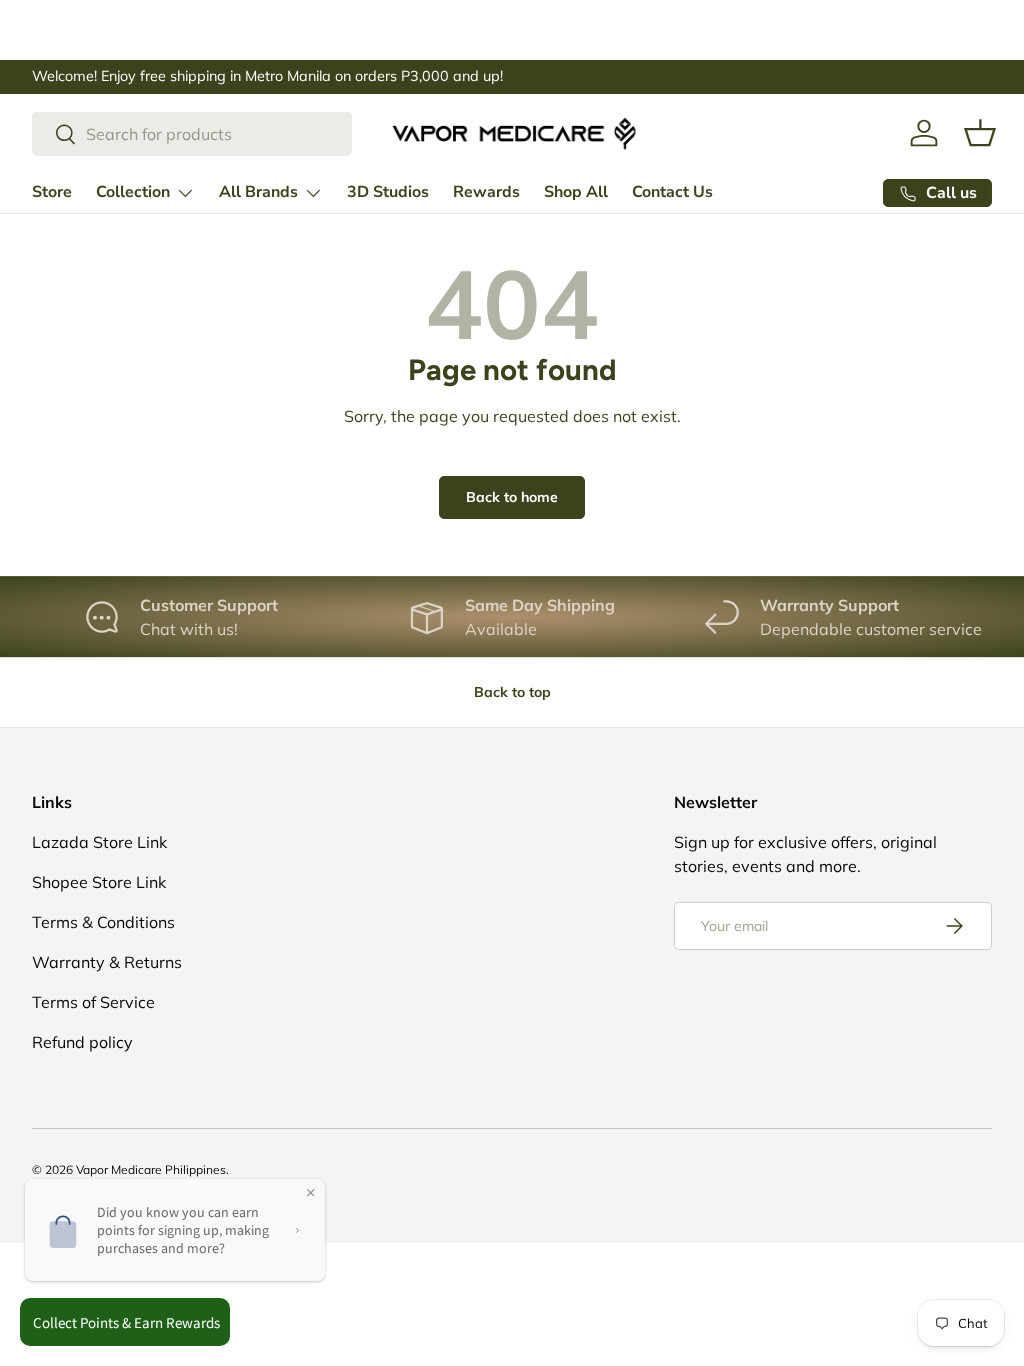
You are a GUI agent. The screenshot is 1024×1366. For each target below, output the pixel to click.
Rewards (486, 192)
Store (52, 192)
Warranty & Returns (107, 962)
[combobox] (192, 134)
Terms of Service (93, 1002)
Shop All (576, 192)
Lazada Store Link (99, 842)
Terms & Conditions (103, 922)
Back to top (512, 692)
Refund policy (82, 1042)
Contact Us (672, 192)
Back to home (512, 497)
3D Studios (388, 192)
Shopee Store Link (99, 882)
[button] (980, 133)
